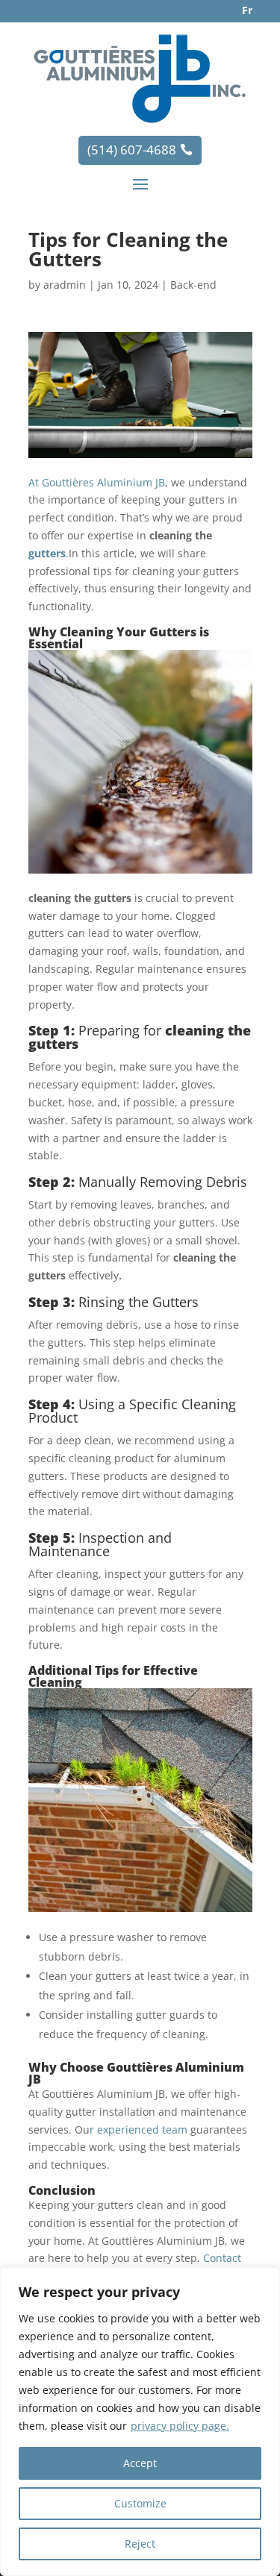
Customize (140, 2503)
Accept (140, 2463)
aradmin (65, 285)
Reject (140, 2544)
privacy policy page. (180, 2426)
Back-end (193, 285)
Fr (247, 10)
